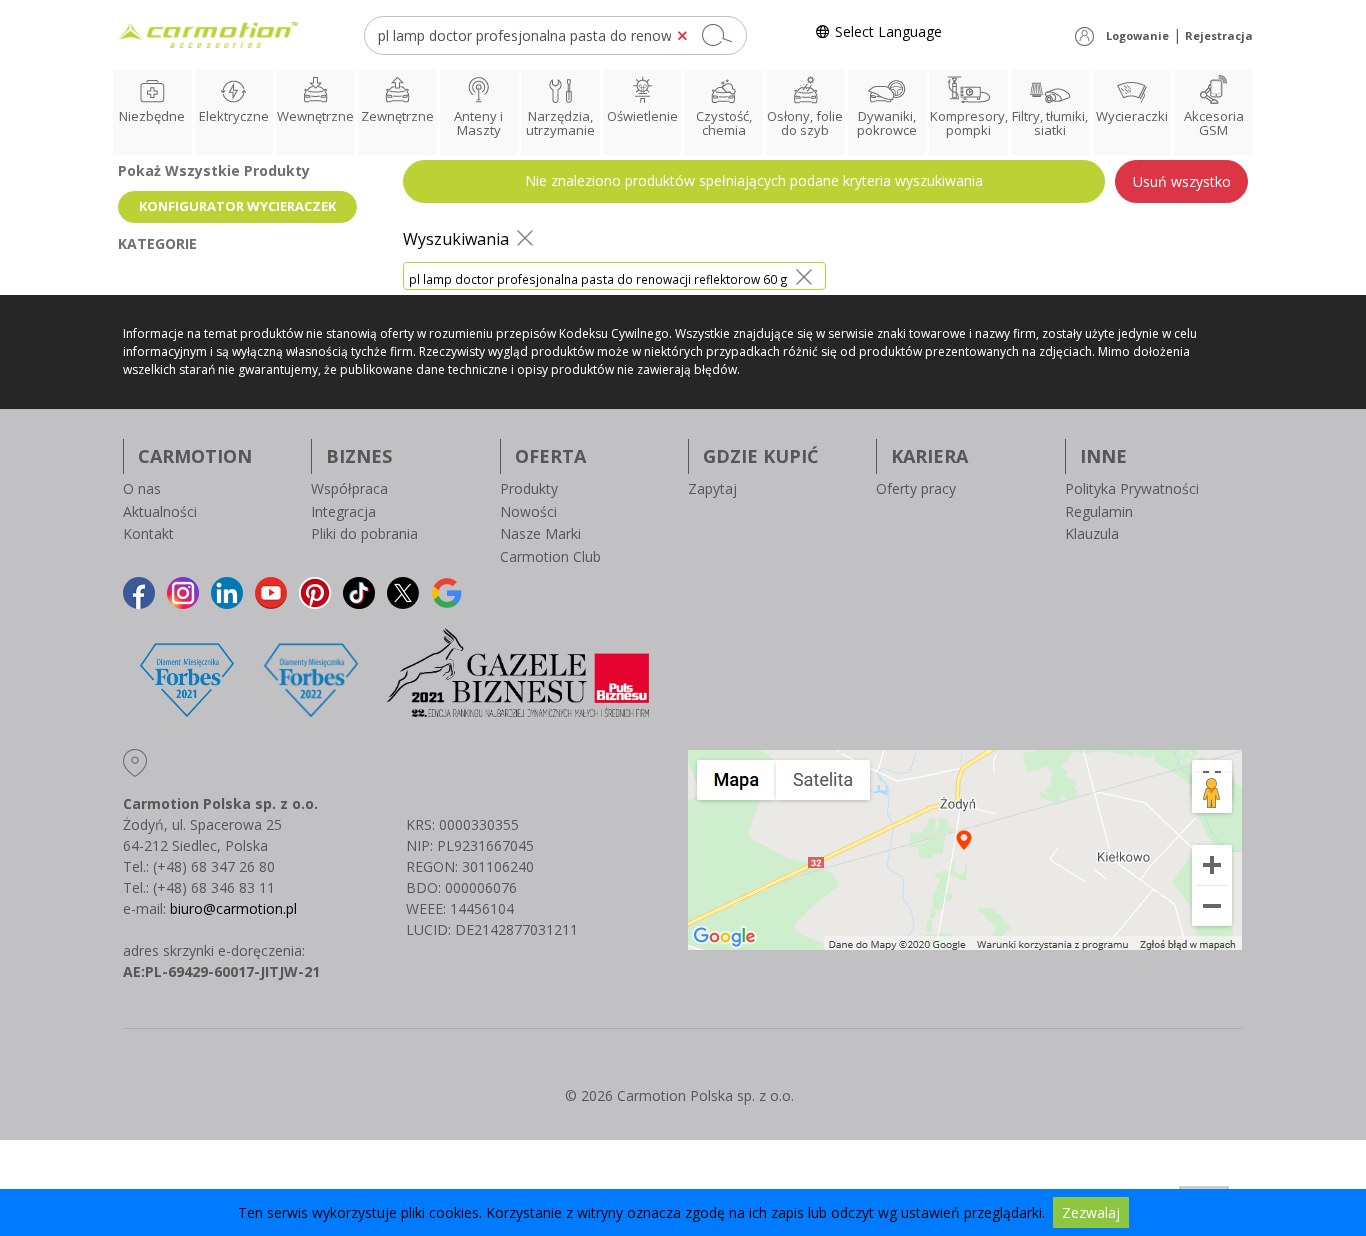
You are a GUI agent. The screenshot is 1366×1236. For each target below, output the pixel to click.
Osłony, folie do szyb (805, 123)
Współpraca (349, 488)
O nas (142, 488)
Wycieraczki (1132, 116)
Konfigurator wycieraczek (237, 206)
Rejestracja (1219, 35)
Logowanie (1137, 35)
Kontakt (148, 533)
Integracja (343, 511)
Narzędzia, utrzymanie (560, 123)
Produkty (529, 488)
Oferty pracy (916, 488)
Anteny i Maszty (478, 123)
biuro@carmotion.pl (233, 908)
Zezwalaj (1091, 1212)
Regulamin (1099, 511)
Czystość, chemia (724, 123)
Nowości (528, 511)
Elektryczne (234, 116)
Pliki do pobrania (364, 533)
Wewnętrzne (315, 116)
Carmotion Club (550, 556)
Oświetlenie (642, 116)
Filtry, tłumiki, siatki (1050, 123)
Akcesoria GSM (1214, 123)
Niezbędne (152, 116)
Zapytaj (712, 488)
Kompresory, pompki (969, 123)
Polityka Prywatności (1132, 488)
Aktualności (160, 511)
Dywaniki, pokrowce (887, 123)
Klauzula (1092, 533)
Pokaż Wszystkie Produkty (214, 170)
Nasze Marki (540, 533)
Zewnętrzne (397, 116)
